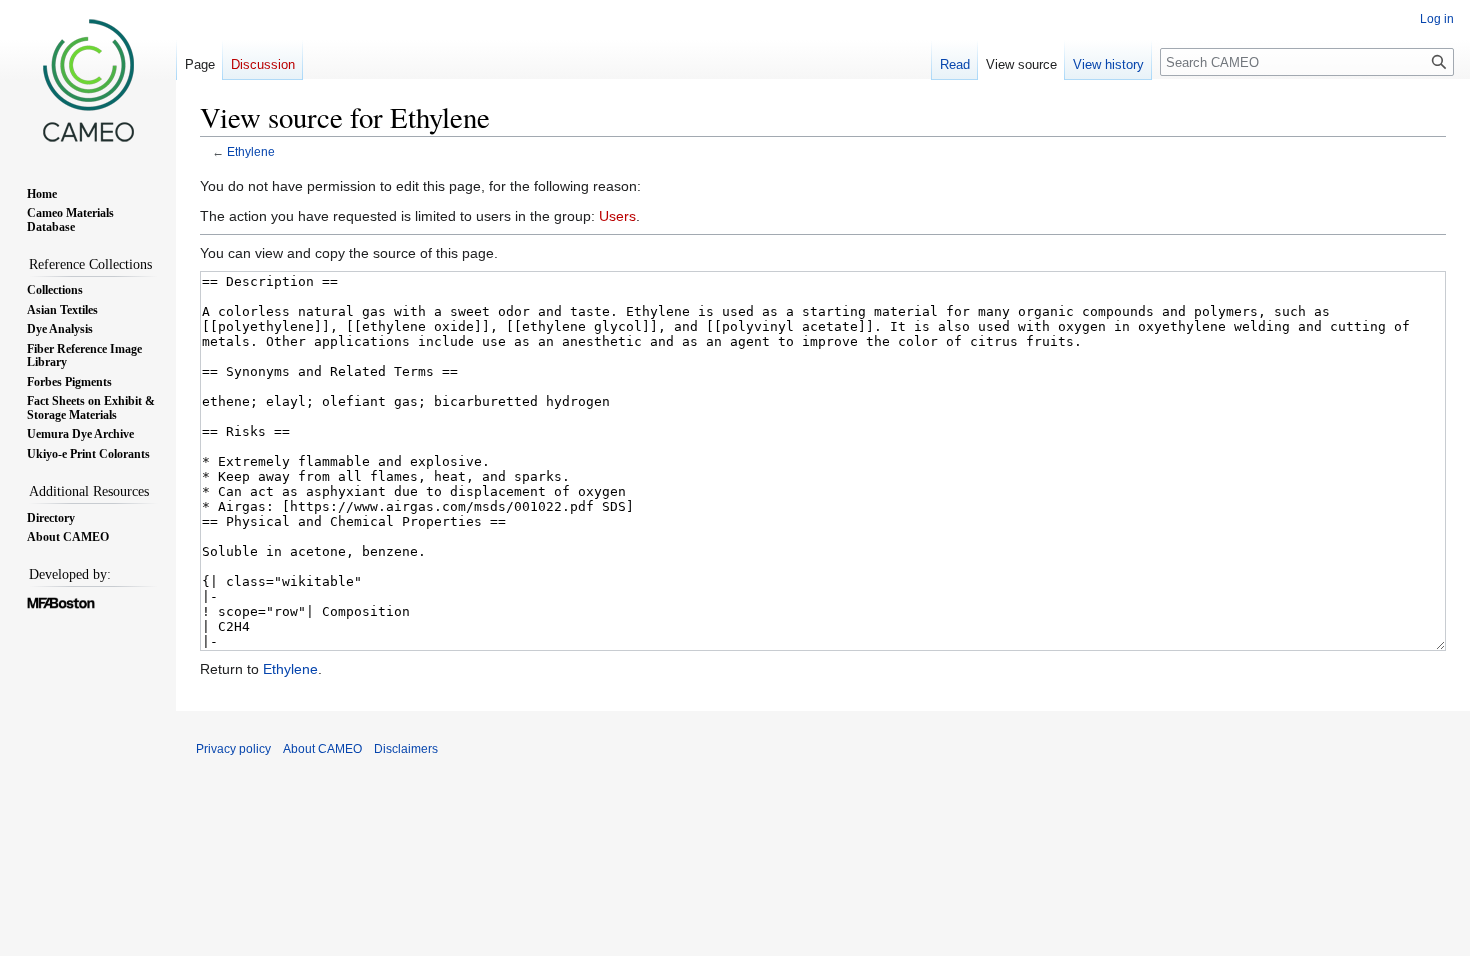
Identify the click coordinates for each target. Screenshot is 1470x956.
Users (617, 216)
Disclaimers (406, 749)
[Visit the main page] (88, 80)
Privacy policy (233, 749)
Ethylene (251, 151)
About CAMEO (322, 749)
